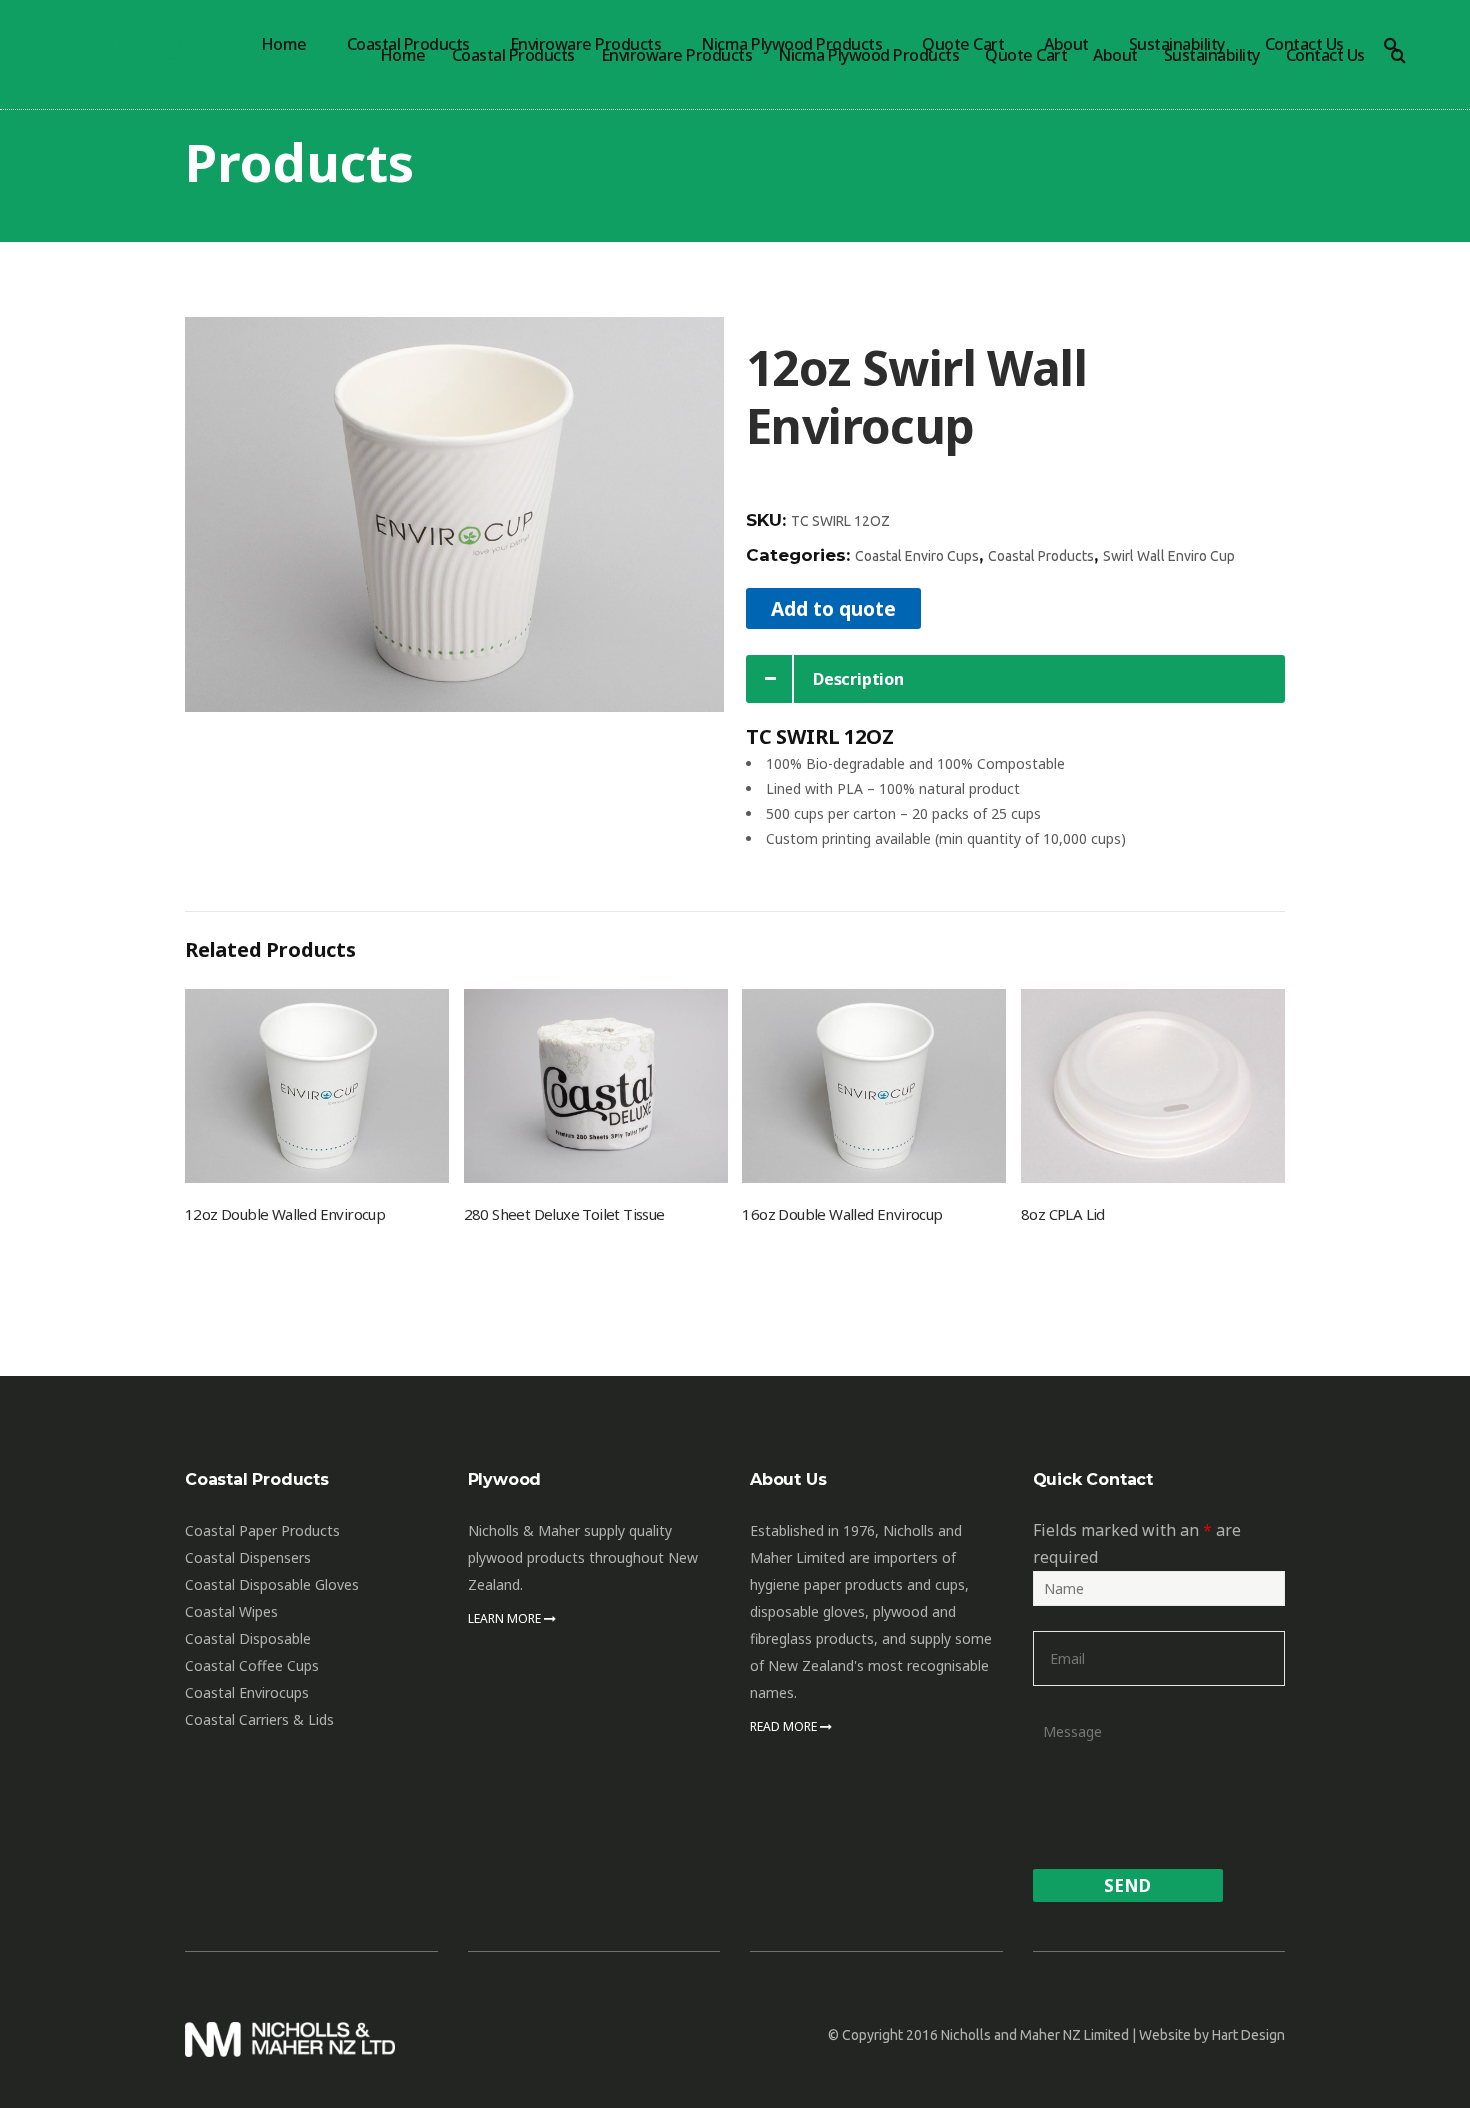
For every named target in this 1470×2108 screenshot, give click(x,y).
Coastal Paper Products (262, 1530)
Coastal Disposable (248, 1638)
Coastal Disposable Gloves (272, 1584)
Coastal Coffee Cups (252, 1665)
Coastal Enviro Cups (917, 556)
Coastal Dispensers (248, 1557)
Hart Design (1248, 2035)
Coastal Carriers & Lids (259, 1719)
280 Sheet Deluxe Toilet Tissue (564, 1214)
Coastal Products (1041, 556)
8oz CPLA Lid (1063, 1214)
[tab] (1015, 679)
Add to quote (833, 608)
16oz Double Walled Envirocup (842, 1214)
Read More (785, 1726)
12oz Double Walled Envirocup (285, 1214)
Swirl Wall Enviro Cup (1169, 556)
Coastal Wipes (231, 1611)
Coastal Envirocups (247, 1692)
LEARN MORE (506, 1618)
